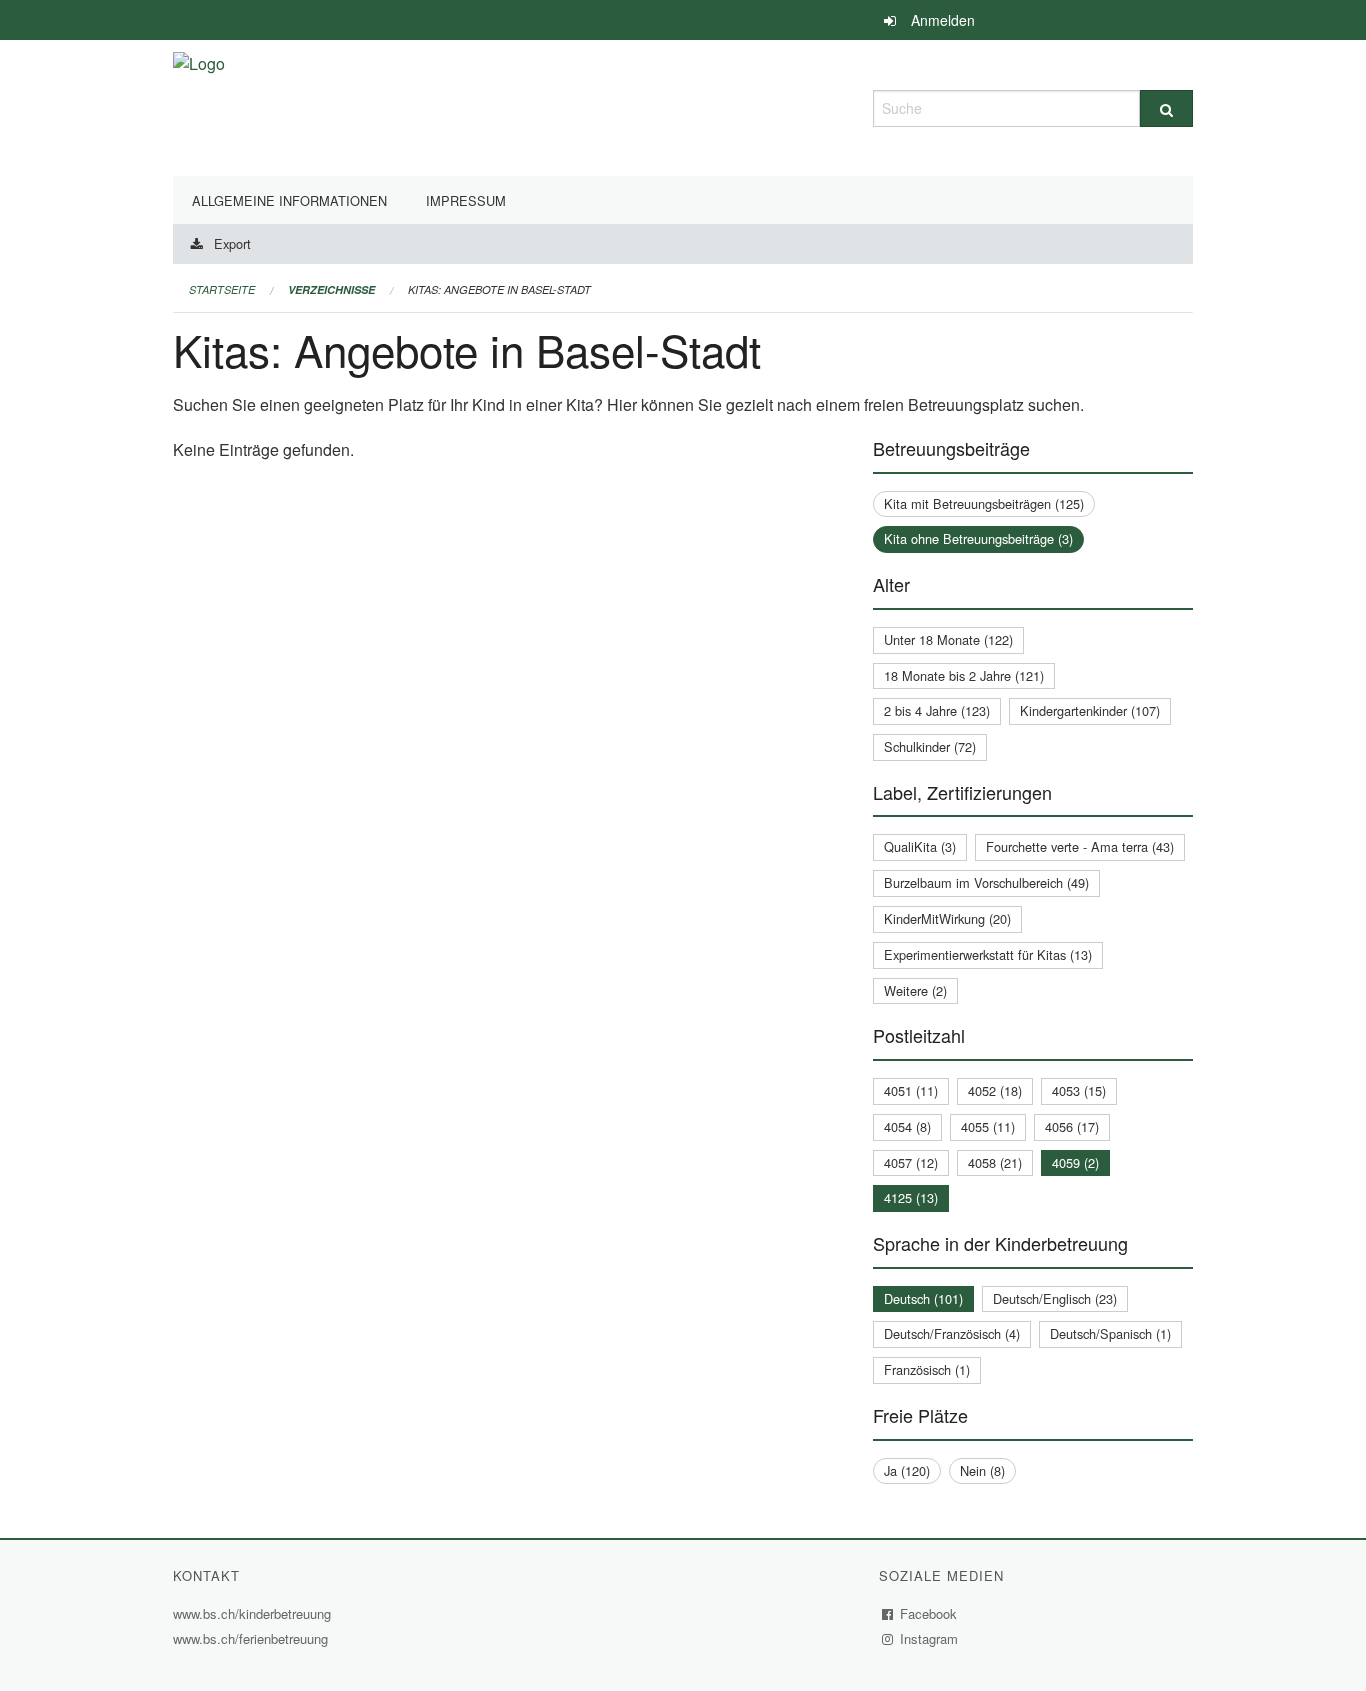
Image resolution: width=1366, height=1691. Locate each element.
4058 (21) (995, 1162)
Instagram (929, 1638)
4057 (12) (911, 1162)
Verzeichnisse (331, 289)
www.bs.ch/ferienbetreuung (253, 1638)
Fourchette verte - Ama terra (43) (1080, 846)
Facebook (929, 1613)
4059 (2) (1075, 1162)
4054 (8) (907, 1126)
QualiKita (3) (920, 846)
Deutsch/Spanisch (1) (1110, 1333)
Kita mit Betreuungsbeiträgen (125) (984, 503)
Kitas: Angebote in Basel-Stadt (499, 289)
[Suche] (1166, 108)
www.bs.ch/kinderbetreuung (254, 1613)
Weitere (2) (915, 990)
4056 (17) (1072, 1126)
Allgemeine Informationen (289, 200)
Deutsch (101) (923, 1298)
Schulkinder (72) (930, 746)
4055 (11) (988, 1126)
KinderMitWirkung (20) (947, 918)
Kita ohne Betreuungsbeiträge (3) (978, 538)
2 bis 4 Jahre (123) (937, 710)
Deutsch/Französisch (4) (952, 1333)
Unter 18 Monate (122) (948, 639)
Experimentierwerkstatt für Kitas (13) (988, 954)
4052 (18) (995, 1090)
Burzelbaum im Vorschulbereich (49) (986, 882)
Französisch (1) (927, 1369)
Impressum (466, 200)
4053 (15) (1079, 1090)
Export (232, 243)
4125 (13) (911, 1197)
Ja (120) (907, 1470)
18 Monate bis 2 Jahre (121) (964, 675)
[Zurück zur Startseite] (199, 105)
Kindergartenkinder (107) (1090, 710)
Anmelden (943, 20)
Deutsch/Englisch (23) (1055, 1298)
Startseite (222, 289)
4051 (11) (911, 1090)
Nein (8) (982, 1470)
